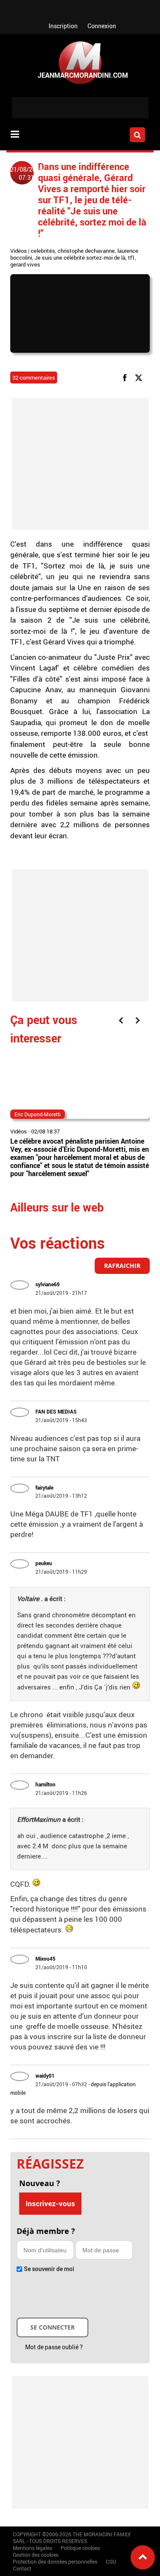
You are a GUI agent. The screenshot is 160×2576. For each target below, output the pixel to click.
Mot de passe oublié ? (54, 2347)
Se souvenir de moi (49, 2269)
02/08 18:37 (45, 1131)
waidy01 (45, 2075)
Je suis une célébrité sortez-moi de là (80, 258)
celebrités (43, 251)
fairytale (44, 1487)
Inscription (63, 26)
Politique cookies (80, 2548)
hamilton (45, 1784)
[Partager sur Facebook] (126, 377)
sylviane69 (48, 1284)
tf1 (131, 258)
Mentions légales (32, 2548)
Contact (22, 2568)
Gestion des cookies (36, 2555)
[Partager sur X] (140, 377)
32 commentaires (34, 378)
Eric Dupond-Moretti (38, 1114)
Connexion (102, 26)
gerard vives (25, 264)
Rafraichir (122, 1266)
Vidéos (19, 251)
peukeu (44, 1563)
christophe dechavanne (86, 251)
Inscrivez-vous (50, 2203)
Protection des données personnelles (55, 2561)
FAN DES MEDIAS (56, 1411)
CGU (111, 2561)
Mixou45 (45, 1958)
